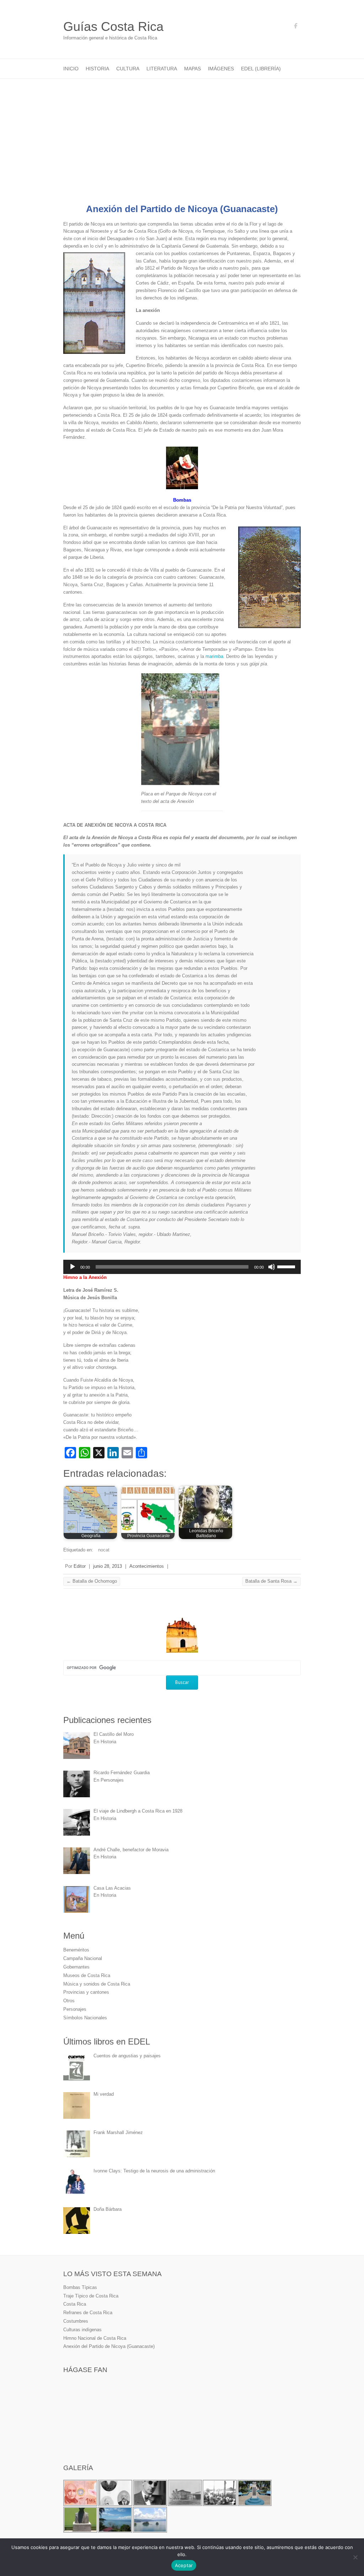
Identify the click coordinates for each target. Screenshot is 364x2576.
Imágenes (221, 69)
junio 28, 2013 (108, 1566)
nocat (104, 1550)
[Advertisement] (182, 132)
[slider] (287, 1266)
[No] (355, 2557)
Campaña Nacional (83, 1958)
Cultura (128, 69)
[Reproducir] (73, 1267)
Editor (80, 1566)
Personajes (75, 2009)
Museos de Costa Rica (87, 1975)
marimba (214, 656)
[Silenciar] (272, 1267)
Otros (69, 2001)
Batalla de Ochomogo (92, 1581)
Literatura (162, 69)
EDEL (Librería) (261, 69)
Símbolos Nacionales (85, 2018)
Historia (97, 69)
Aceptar (184, 2565)
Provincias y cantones (86, 1992)
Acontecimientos (147, 1566)
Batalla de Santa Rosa (271, 1581)
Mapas (192, 69)
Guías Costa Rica (113, 26)
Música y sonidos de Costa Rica (97, 1984)
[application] (182, 1267)
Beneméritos (76, 1950)
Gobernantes (76, 1967)
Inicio (71, 69)
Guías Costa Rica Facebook (295, 27)
